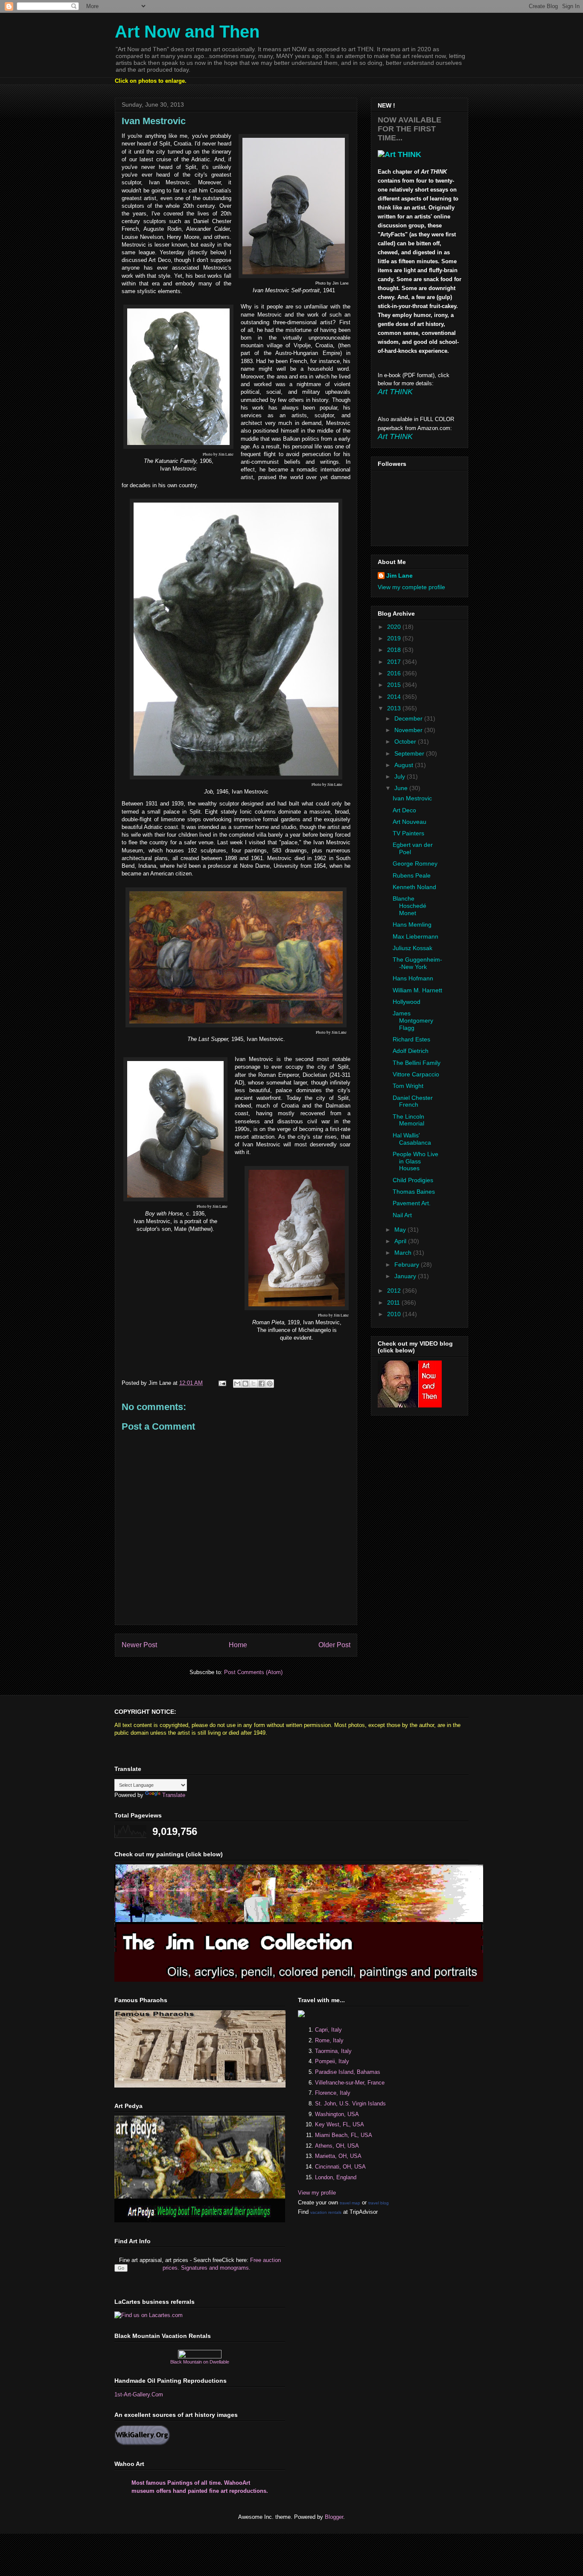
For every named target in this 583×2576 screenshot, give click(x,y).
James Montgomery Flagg (413, 1021)
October (406, 741)
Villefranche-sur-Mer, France (350, 2083)
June (402, 788)
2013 (395, 708)
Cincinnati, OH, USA (340, 2167)
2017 (395, 662)
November (409, 730)
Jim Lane (399, 576)
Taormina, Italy (333, 2051)
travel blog (379, 2203)
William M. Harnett (417, 990)
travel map (350, 2203)
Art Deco (404, 810)
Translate (174, 1795)
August (405, 765)
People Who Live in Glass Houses (415, 1161)
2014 (395, 697)
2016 (395, 673)
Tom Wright (408, 1086)
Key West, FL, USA (340, 2124)
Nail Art (402, 1215)
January (406, 1276)
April (401, 1241)
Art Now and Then (187, 32)
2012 (395, 1291)
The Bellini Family (417, 1063)
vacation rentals (326, 2212)
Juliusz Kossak (412, 948)
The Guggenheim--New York (417, 963)
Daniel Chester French (413, 1101)
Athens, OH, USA (337, 2146)
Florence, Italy (333, 2093)
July (401, 776)
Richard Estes (411, 1039)
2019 (395, 638)
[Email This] (237, 1384)
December (409, 718)
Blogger (334, 2517)
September (410, 753)
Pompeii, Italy (332, 2061)
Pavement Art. (412, 1203)
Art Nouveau (410, 822)
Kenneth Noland (414, 887)
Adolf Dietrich (411, 1051)
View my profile (317, 2193)
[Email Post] (222, 1383)
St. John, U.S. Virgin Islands (350, 2104)
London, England (336, 2177)
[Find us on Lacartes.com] (149, 2315)
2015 (395, 685)
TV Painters (408, 833)
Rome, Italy (329, 2040)
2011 (394, 1303)
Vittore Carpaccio (416, 1074)
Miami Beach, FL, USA (344, 2135)
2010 (395, 1314)
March (404, 1253)
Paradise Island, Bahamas (348, 2072)
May (401, 1230)
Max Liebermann (415, 936)
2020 (395, 627)
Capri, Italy (328, 2030)
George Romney (415, 864)
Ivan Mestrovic (412, 798)
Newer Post (139, 1645)
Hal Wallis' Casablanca (412, 1139)
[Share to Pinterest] (270, 1384)
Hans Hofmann (413, 978)
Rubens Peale (412, 875)
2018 (395, 650)
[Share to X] (254, 1384)
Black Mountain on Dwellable (200, 2362)
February (408, 1265)
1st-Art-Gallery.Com (139, 2394)
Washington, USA (337, 2114)
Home (238, 1645)
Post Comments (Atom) (253, 1672)
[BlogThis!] (245, 1384)
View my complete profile (411, 587)
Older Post (334, 1645)
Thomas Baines (414, 1192)
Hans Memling (412, 925)
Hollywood (407, 1002)
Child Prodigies (413, 1180)
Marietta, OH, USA (338, 2156)
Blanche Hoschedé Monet (410, 906)
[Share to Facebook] (262, 1384)
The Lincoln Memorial (408, 1120)
